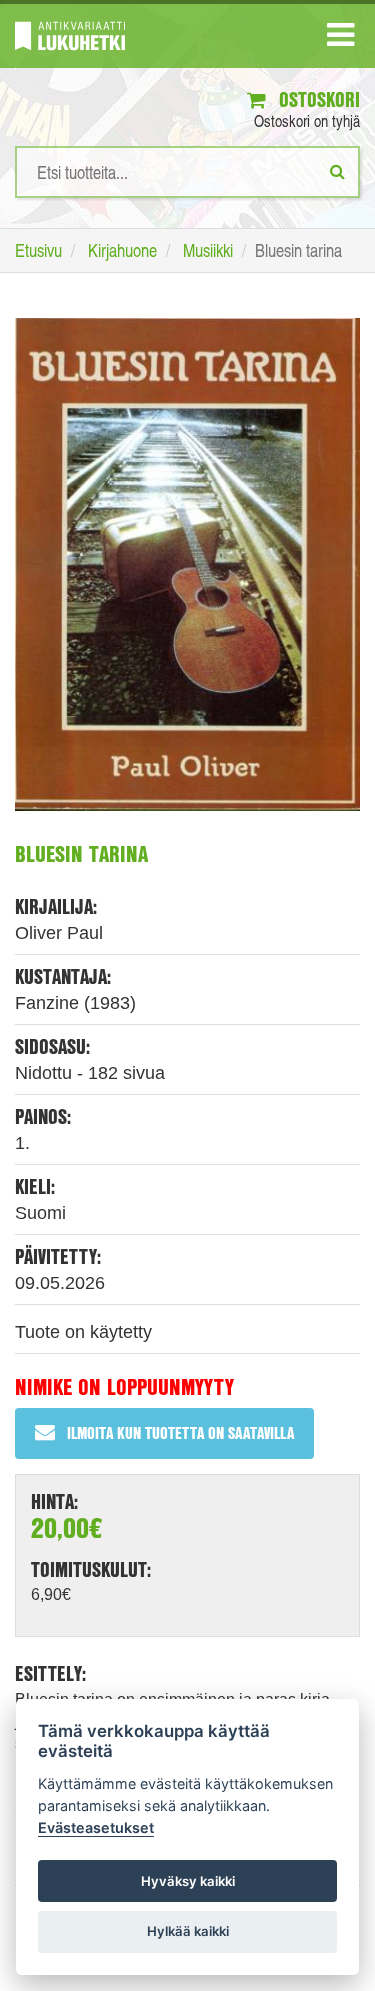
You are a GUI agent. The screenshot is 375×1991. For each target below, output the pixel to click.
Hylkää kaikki (188, 1931)
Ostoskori (317, 99)
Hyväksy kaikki (188, 1881)
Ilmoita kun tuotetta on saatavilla (180, 1432)
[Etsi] (337, 171)
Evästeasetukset (96, 1827)
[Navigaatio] (340, 39)
